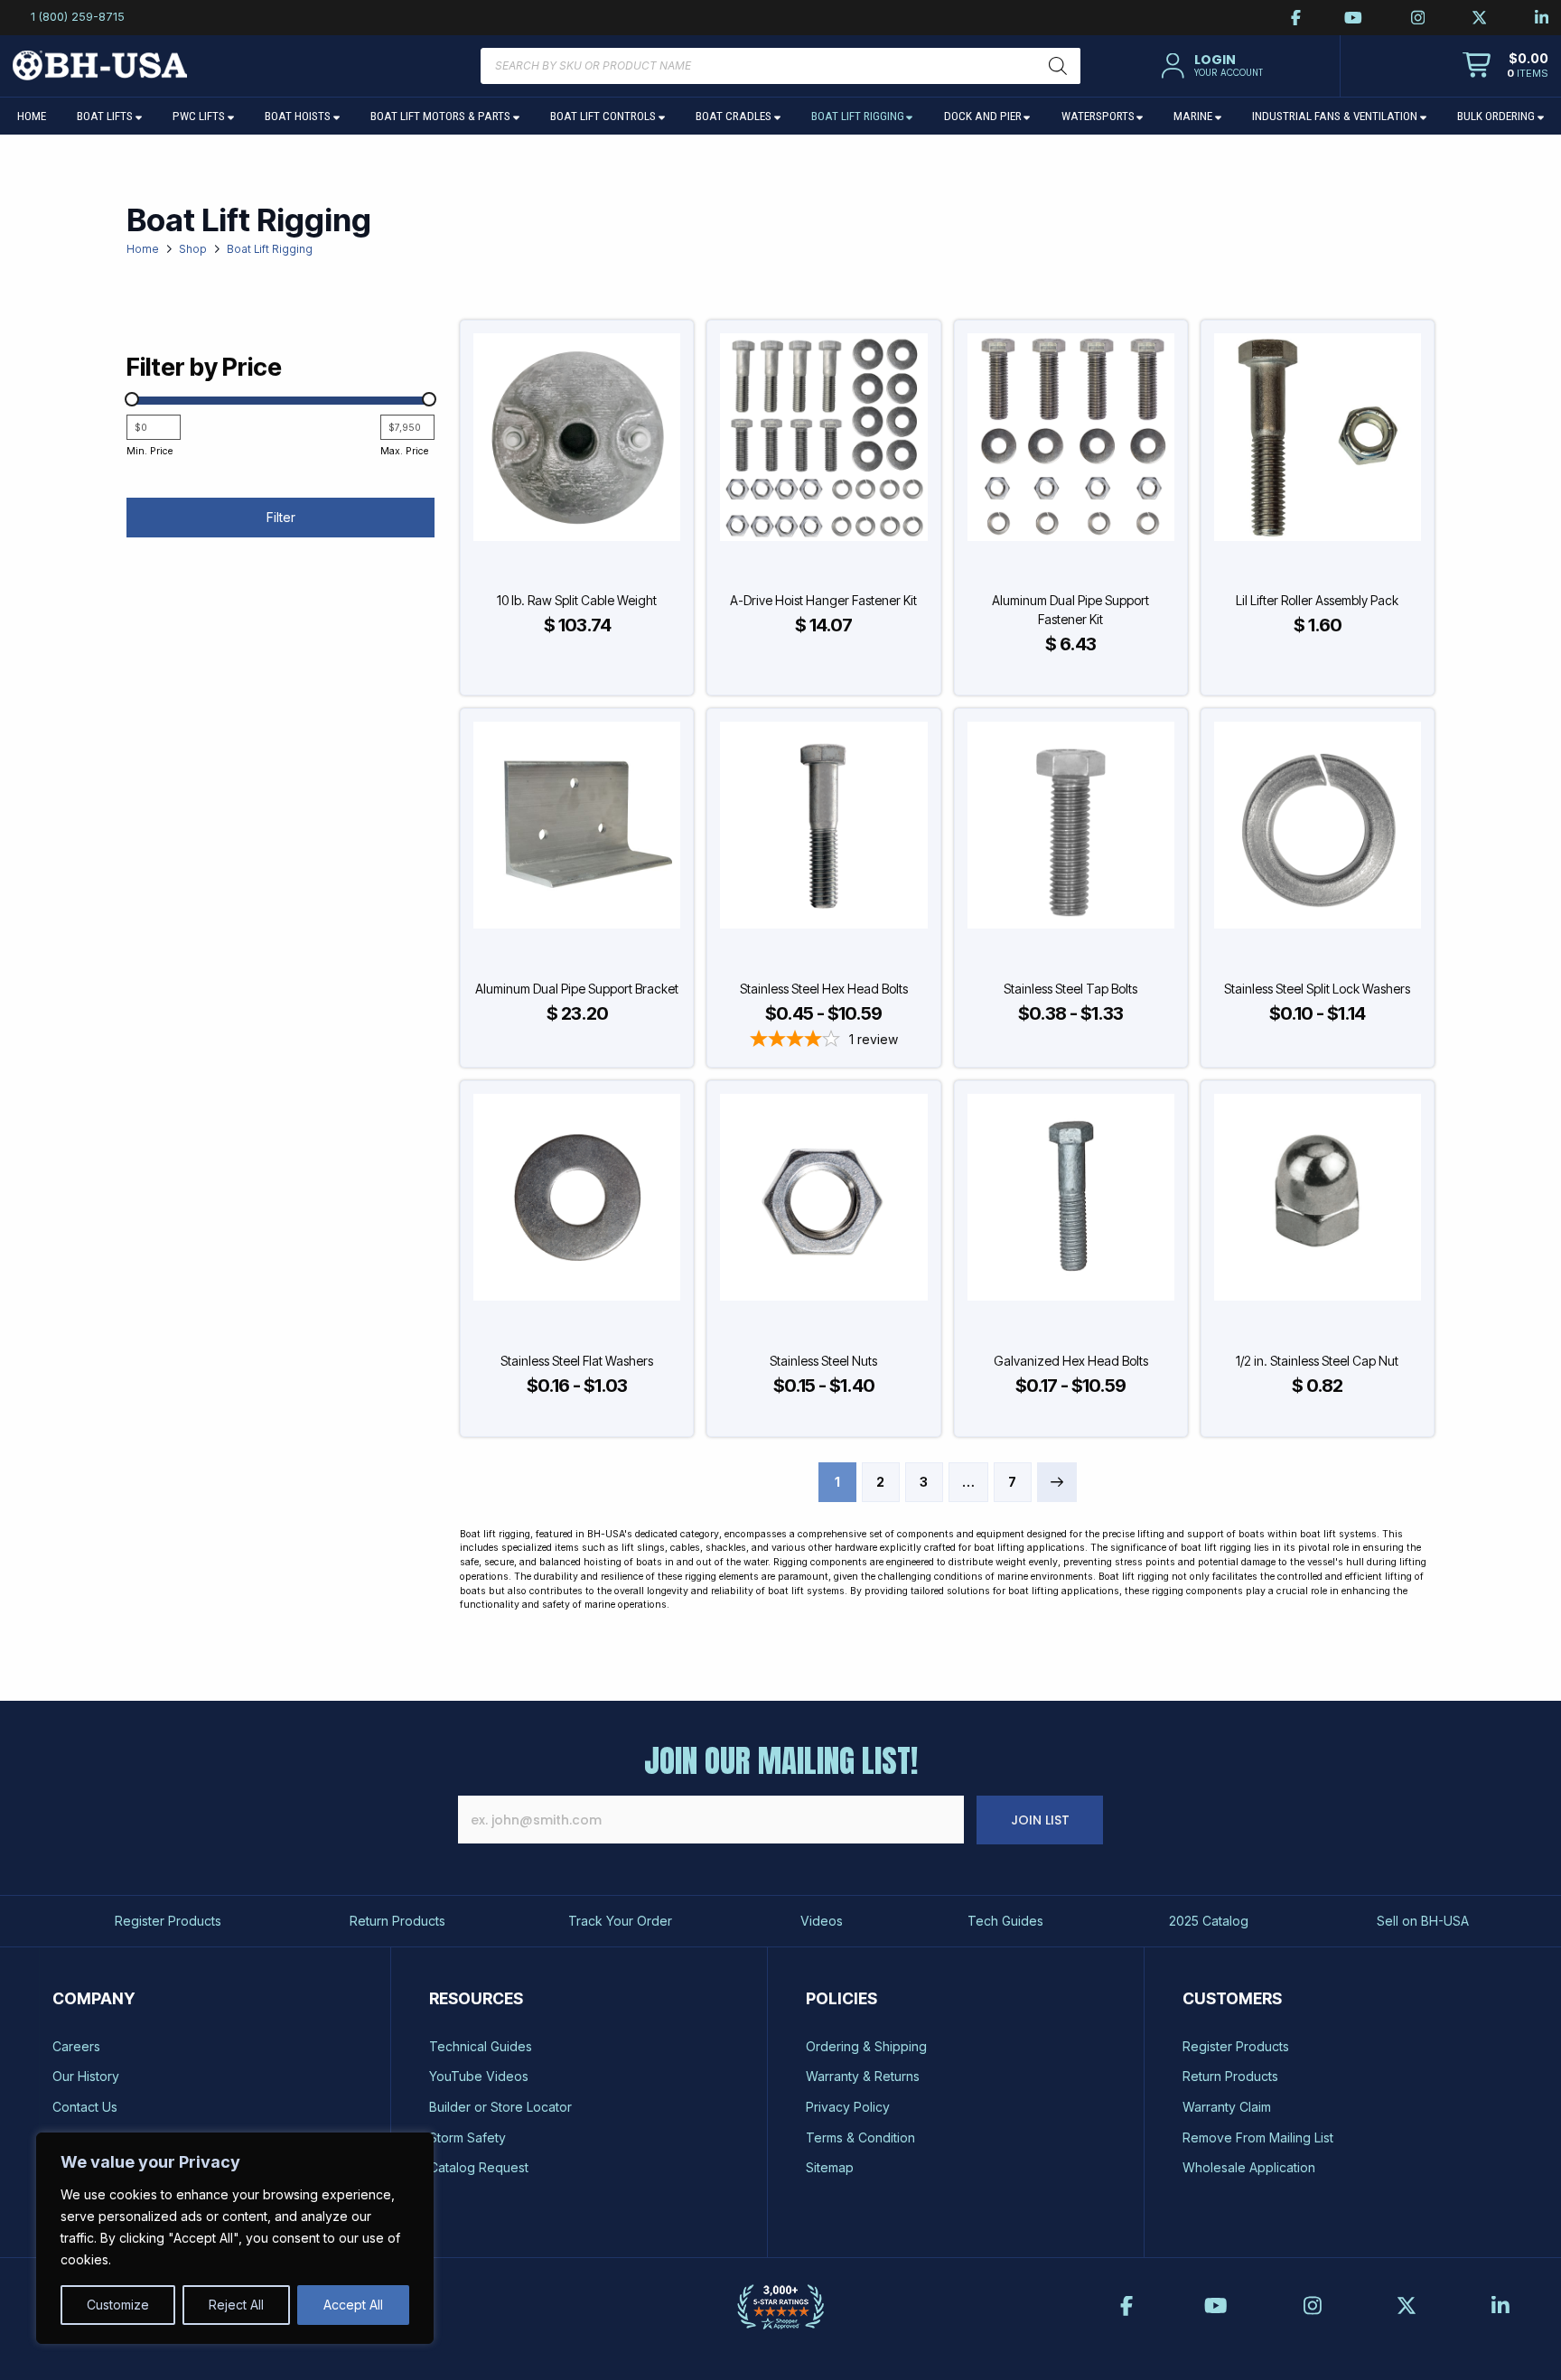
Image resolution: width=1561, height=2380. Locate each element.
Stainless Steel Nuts (823, 1361)
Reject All (236, 2305)
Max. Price (404, 451)
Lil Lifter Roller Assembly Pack (1317, 600)
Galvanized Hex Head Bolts (1071, 1361)
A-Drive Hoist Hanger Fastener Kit (823, 600)
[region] (235, 2238)
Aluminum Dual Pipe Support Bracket (577, 989)
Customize (118, 2305)
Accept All (353, 2305)
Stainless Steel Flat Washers (577, 1361)
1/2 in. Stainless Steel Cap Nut (1317, 1361)
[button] (1210, 66)
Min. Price (150, 451)
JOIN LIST (1040, 1820)
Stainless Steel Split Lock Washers (1317, 989)
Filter (281, 517)
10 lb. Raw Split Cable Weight (577, 600)
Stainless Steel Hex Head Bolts (824, 989)
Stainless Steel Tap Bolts (1070, 989)
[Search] (1058, 66)
